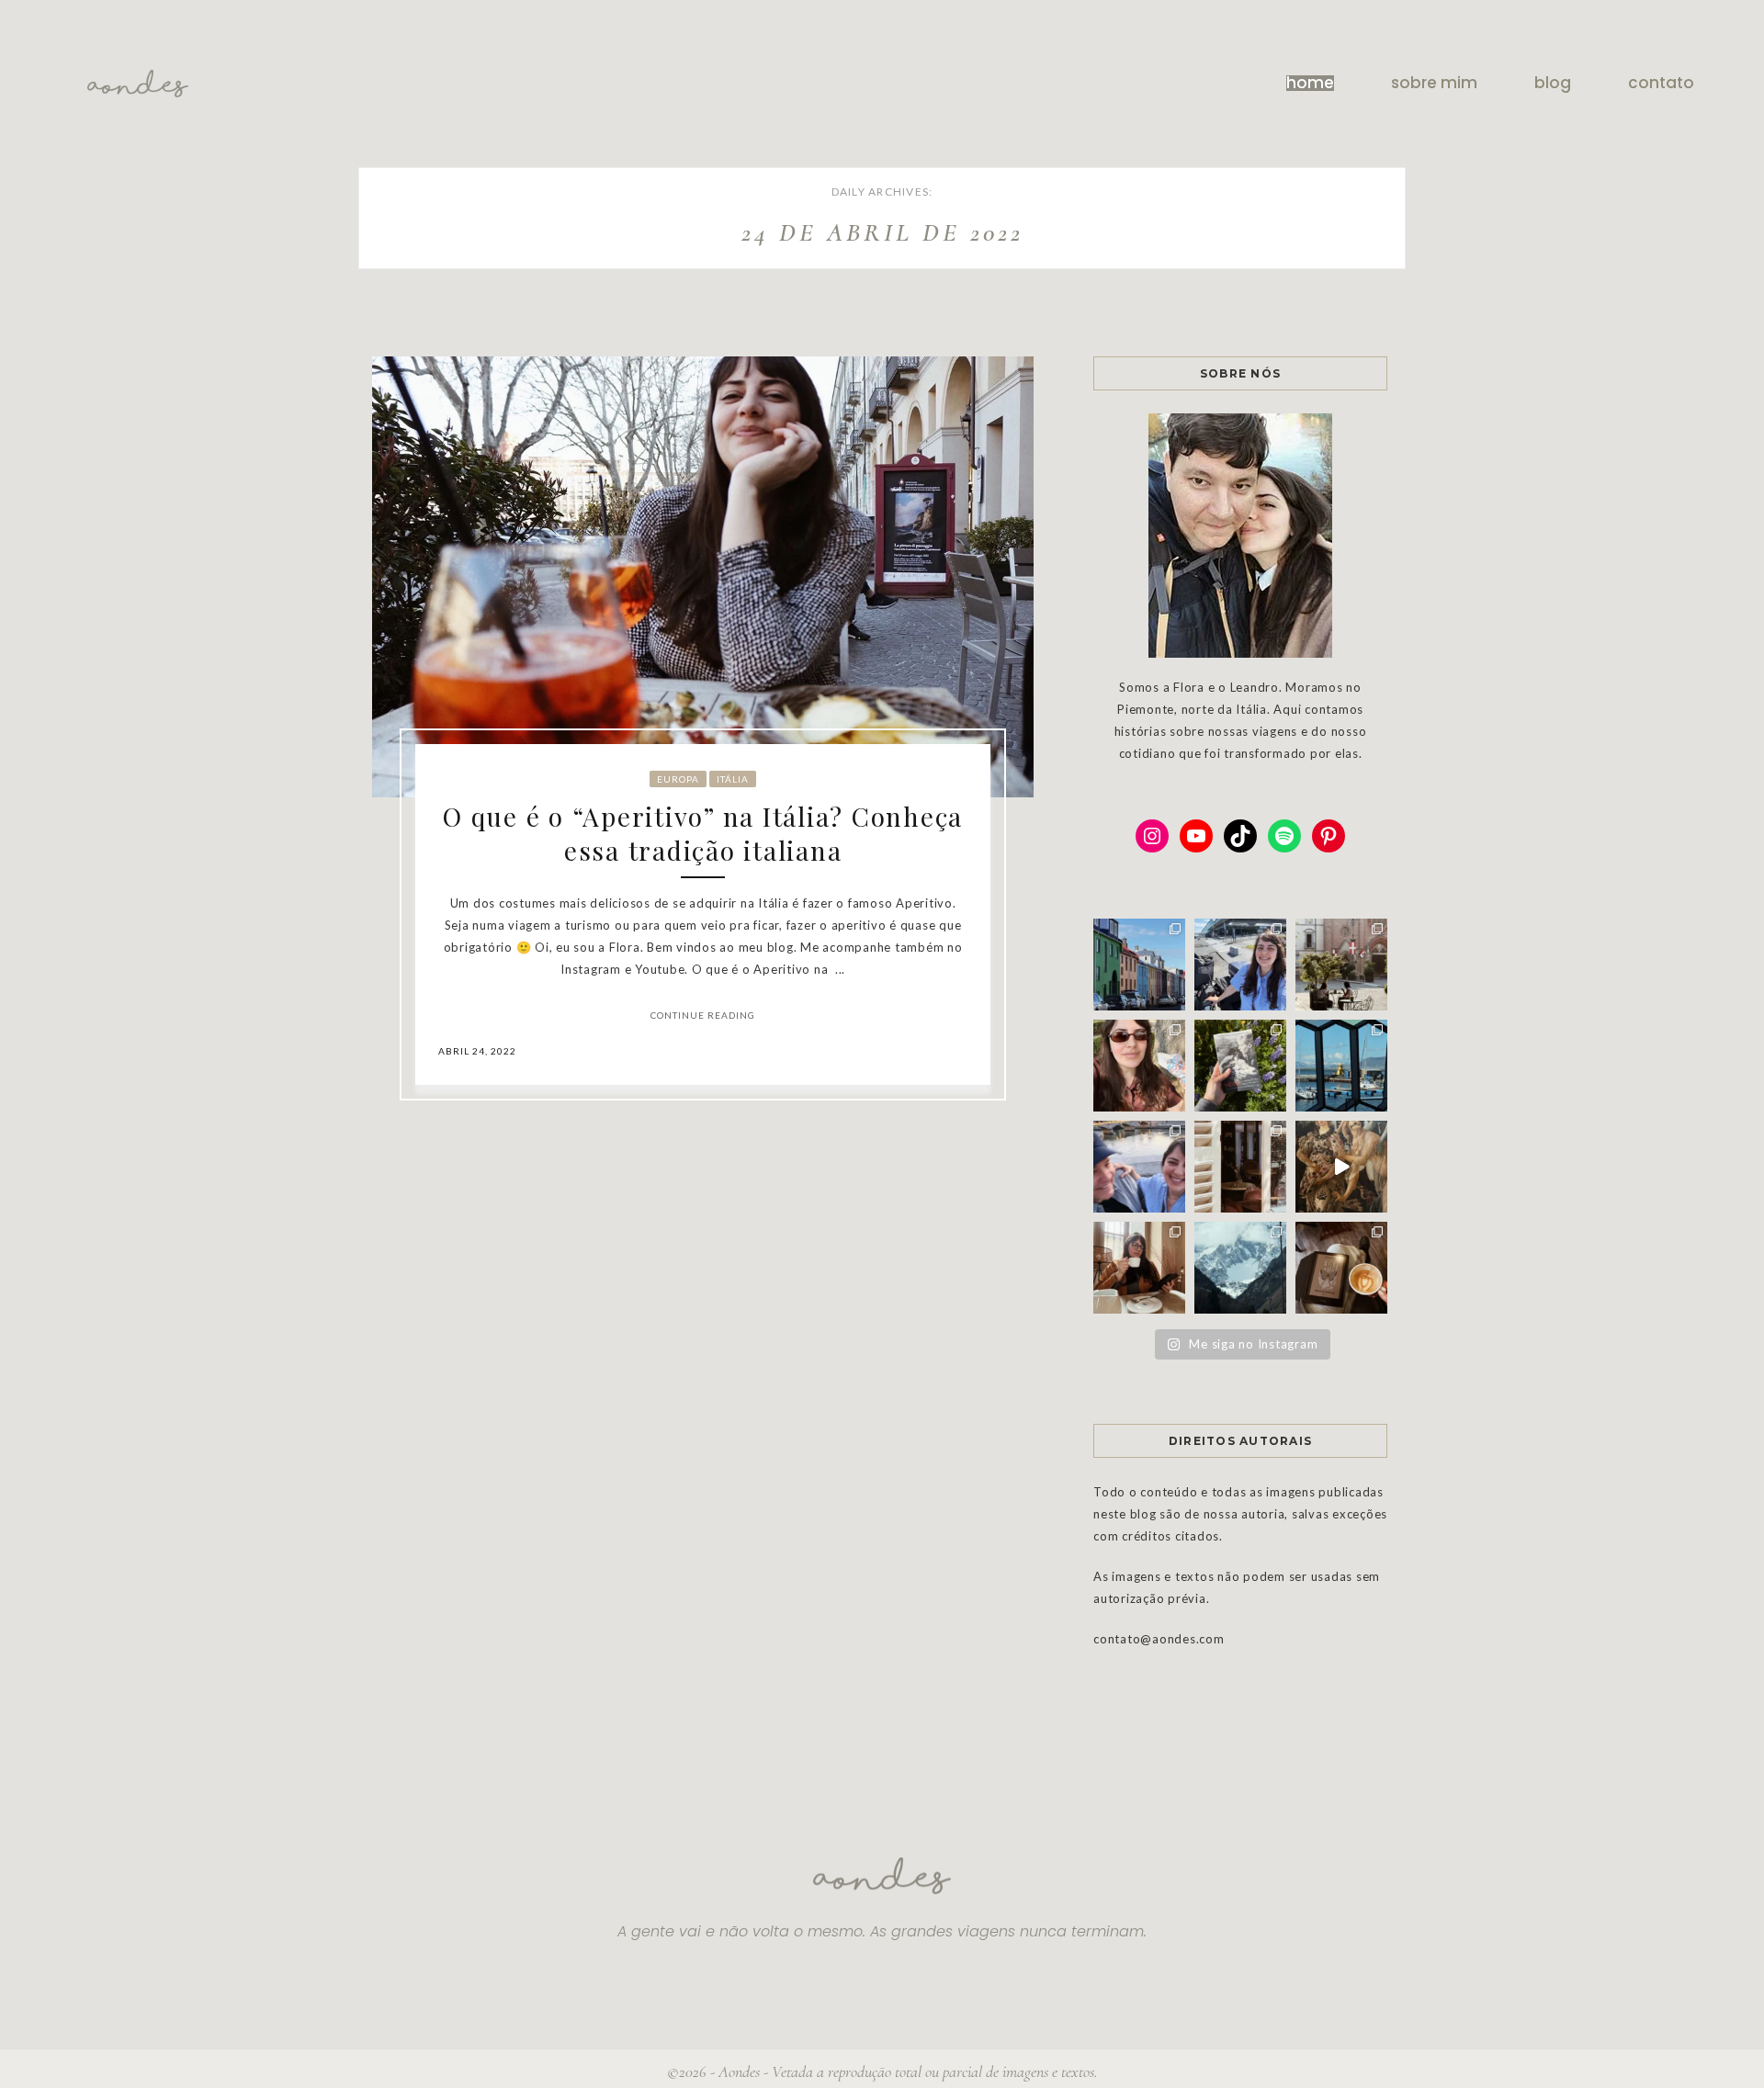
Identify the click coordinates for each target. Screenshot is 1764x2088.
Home (1310, 83)
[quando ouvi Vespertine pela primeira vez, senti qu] (1240, 1066)
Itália (733, 779)
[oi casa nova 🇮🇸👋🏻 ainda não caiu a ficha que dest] (1240, 965)
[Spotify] (1284, 836)
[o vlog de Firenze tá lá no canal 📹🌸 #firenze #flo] (1341, 1167)
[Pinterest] (1329, 836)
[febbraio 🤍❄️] (1240, 1268)
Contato (1661, 83)
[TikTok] (1240, 836)
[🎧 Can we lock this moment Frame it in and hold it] (1341, 1066)
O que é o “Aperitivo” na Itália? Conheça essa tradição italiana (703, 833)
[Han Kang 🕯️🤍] (1341, 1268)
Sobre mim (1434, 83)
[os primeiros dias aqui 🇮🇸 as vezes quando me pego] (1139, 965)
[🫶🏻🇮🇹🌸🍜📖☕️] (1240, 1167)
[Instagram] (1152, 836)
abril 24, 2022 (477, 1051)
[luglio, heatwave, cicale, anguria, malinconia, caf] (1139, 1066)
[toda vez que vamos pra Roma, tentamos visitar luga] (1139, 1167)
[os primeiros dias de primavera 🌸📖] (1139, 1268)
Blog (1553, 83)
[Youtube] (1196, 836)
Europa (678, 779)
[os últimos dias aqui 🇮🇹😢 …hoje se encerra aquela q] (1341, 965)
